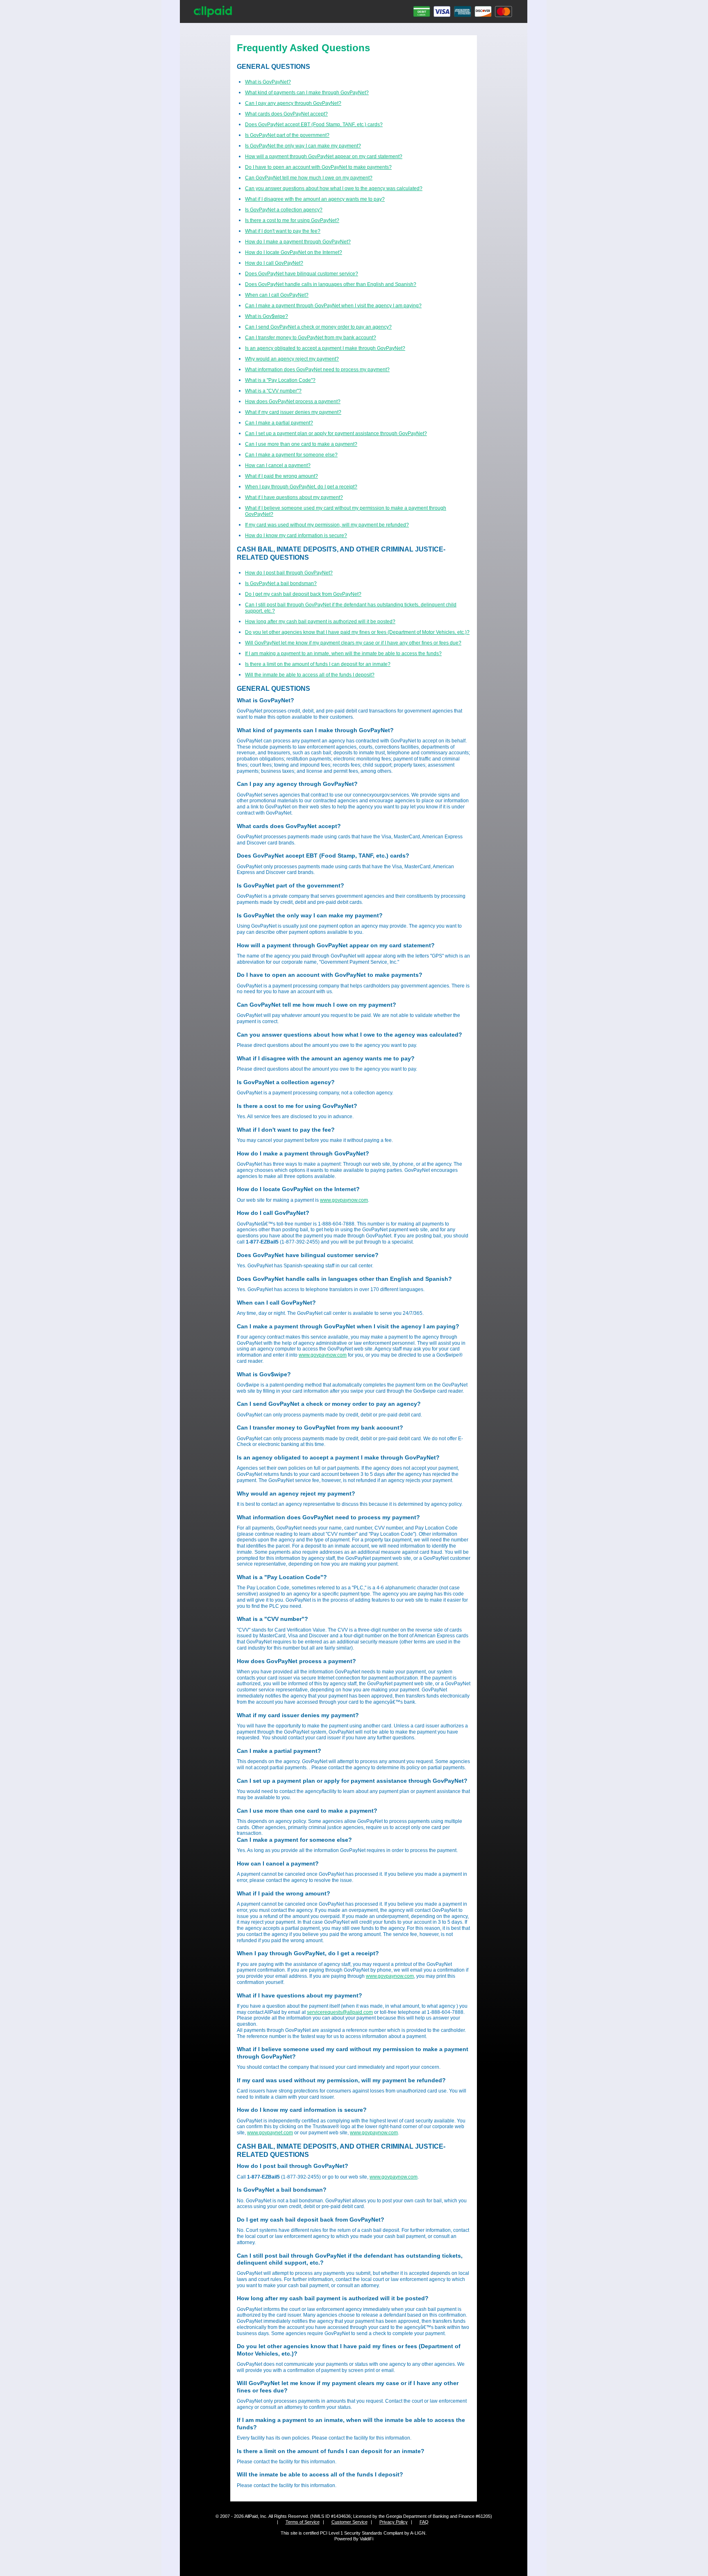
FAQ (424, 2522)
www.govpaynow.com (344, 1200)
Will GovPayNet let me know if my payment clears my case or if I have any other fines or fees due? (353, 643)
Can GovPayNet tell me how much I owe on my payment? (309, 178)
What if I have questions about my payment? (294, 497)
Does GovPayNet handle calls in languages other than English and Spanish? (331, 284)
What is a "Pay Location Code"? (280, 380)
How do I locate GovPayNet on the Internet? (294, 252)
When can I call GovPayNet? (277, 295)
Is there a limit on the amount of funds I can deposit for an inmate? (318, 664)
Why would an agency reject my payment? (292, 359)
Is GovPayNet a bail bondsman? (281, 583)
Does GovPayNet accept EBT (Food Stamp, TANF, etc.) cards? (314, 125)
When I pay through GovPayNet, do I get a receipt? (301, 487)
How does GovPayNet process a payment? (293, 402)
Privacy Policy (394, 2522)
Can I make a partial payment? (279, 423)
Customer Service (349, 2522)
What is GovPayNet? (268, 82)
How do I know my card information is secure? (296, 536)
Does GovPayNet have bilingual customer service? (302, 274)
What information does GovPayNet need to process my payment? (317, 370)
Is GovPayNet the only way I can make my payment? (303, 146)
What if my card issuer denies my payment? (293, 412)
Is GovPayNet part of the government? (287, 135)
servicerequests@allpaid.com (340, 2012)
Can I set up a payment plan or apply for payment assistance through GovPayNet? (336, 433)
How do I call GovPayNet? (274, 263)
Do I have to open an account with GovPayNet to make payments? (318, 167)
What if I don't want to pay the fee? (283, 231)
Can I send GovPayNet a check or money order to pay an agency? (318, 327)
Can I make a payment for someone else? (291, 455)
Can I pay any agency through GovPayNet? (293, 103)
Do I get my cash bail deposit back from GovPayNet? (303, 594)
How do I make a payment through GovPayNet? (298, 242)
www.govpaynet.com (270, 2133)
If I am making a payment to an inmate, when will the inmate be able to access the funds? (343, 654)
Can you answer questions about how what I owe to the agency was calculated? (334, 188)
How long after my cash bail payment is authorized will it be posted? (320, 622)
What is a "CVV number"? (273, 391)
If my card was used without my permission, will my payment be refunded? (327, 525)
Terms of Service (303, 2522)
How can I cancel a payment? (278, 465)
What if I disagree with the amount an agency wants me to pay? (315, 199)
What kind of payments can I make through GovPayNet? (307, 93)
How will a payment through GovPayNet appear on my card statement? (324, 157)
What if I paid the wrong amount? (281, 476)
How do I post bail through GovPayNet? (289, 573)
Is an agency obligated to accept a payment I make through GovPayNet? (325, 348)
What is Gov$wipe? (267, 316)
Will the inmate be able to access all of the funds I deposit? (310, 675)
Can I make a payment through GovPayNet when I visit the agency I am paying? (333, 306)
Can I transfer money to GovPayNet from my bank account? (311, 338)
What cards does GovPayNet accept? (286, 114)
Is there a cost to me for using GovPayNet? (292, 220)
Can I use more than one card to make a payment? (301, 444)
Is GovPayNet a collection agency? (284, 210)
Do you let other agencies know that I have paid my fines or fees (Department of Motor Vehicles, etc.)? (357, 632)
